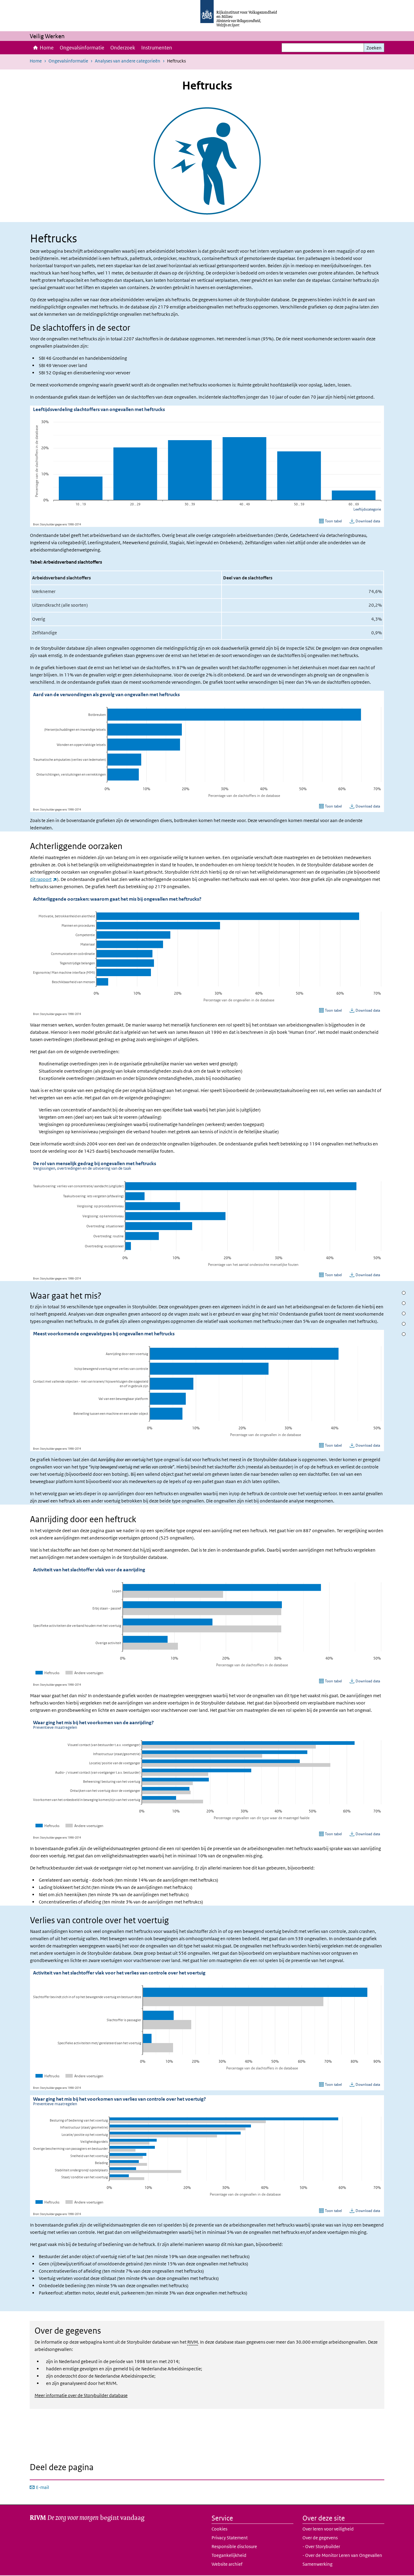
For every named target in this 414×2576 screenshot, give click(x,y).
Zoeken (374, 48)
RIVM (193, 2342)
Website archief (227, 2564)
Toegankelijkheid (229, 2555)
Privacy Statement (230, 2538)
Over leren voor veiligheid (328, 2529)
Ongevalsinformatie (82, 48)
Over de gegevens (320, 2538)
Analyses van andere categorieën (128, 61)
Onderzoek (123, 48)
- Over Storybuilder (321, 2546)
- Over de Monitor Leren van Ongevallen (342, 2555)
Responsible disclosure (234, 2546)
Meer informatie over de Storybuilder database (81, 2395)
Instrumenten (157, 48)
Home (47, 48)
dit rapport (43, 879)
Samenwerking (317, 2564)
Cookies (219, 2529)
